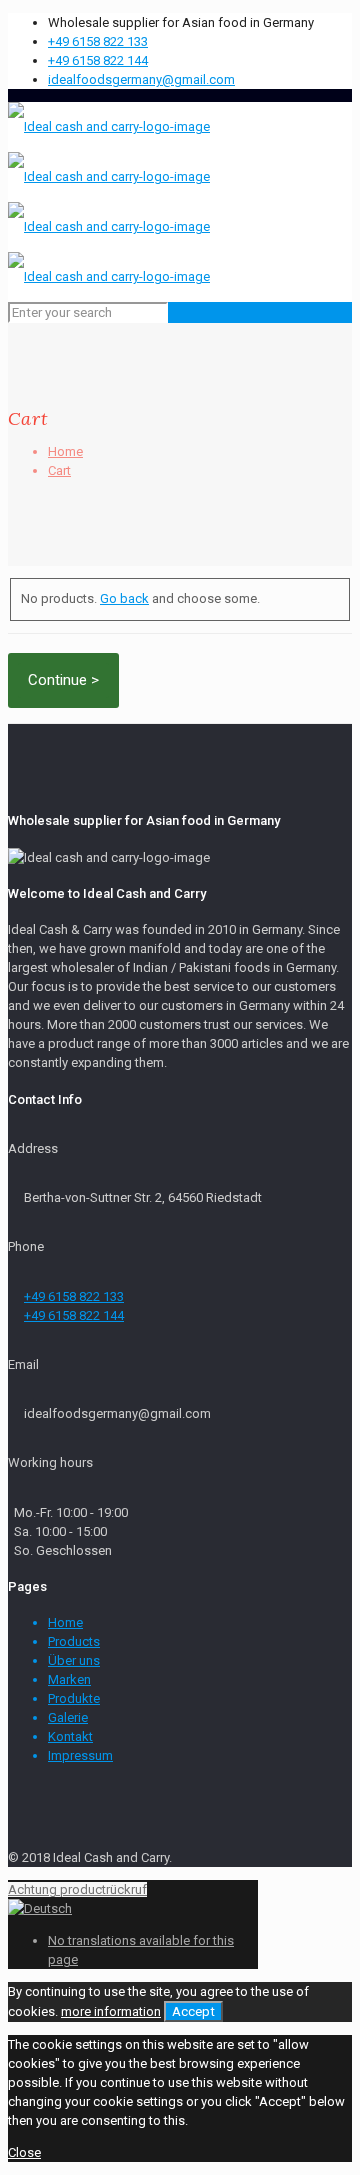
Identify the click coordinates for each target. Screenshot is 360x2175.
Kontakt (70, 1736)
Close (24, 2152)
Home (65, 451)
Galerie (68, 1717)
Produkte (74, 1698)
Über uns (74, 1660)
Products (74, 1641)
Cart (59, 470)
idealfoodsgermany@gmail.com (141, 79)
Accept (193, 2011)
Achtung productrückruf (77, 1889)
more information (111, 2011)
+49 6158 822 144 (98, 60)
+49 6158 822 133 (98, 41)
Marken (69, 1679)
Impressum (80, 1755)
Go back (124, 598)
